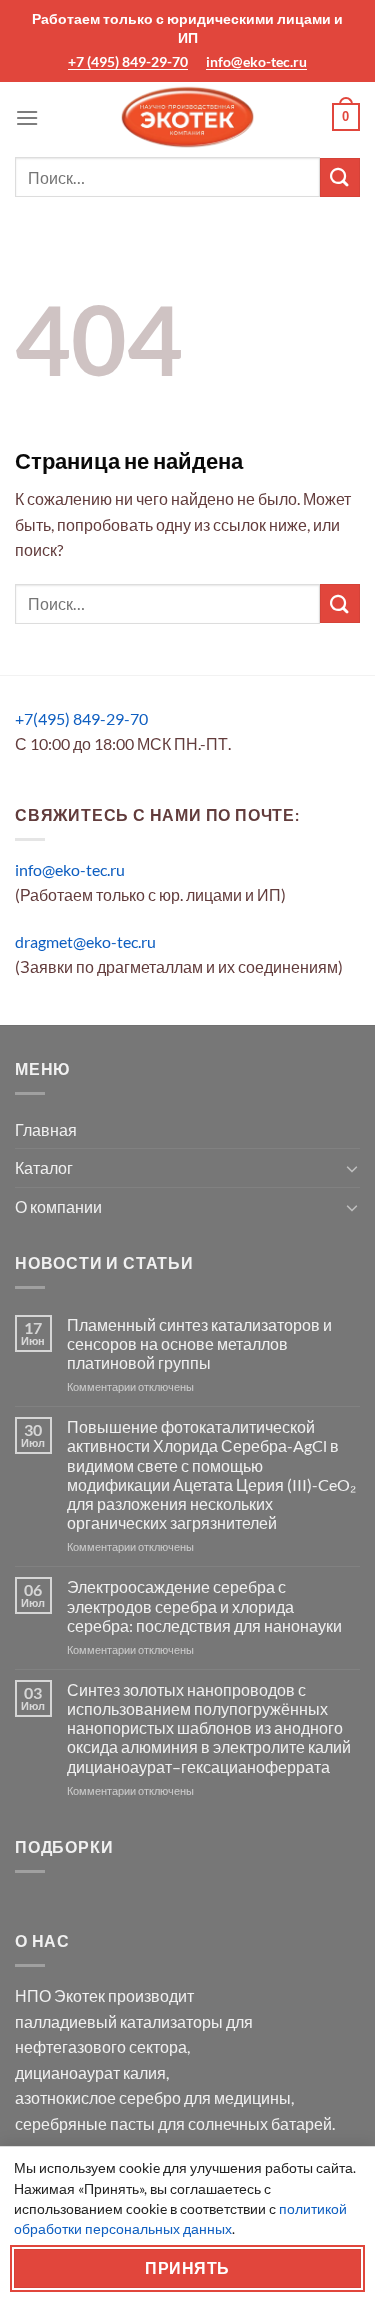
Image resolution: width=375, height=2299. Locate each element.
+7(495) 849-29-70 (81, 718)
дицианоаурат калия (90, 2072)
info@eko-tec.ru (256, 61)
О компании (58, 1206)
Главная (46, 1129)
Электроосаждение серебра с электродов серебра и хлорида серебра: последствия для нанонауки (204, 1605)
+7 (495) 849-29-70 (128, 61)
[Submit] (340, 177)
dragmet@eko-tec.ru (85, 941)
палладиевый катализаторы (119, 2021)
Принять (187, 2268)
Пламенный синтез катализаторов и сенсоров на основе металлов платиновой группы (199, 1343)
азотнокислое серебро (98, 2097)
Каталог (44, 1167)
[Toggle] (352, 1168)
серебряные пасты (85, 2123)
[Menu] (27, 117)
